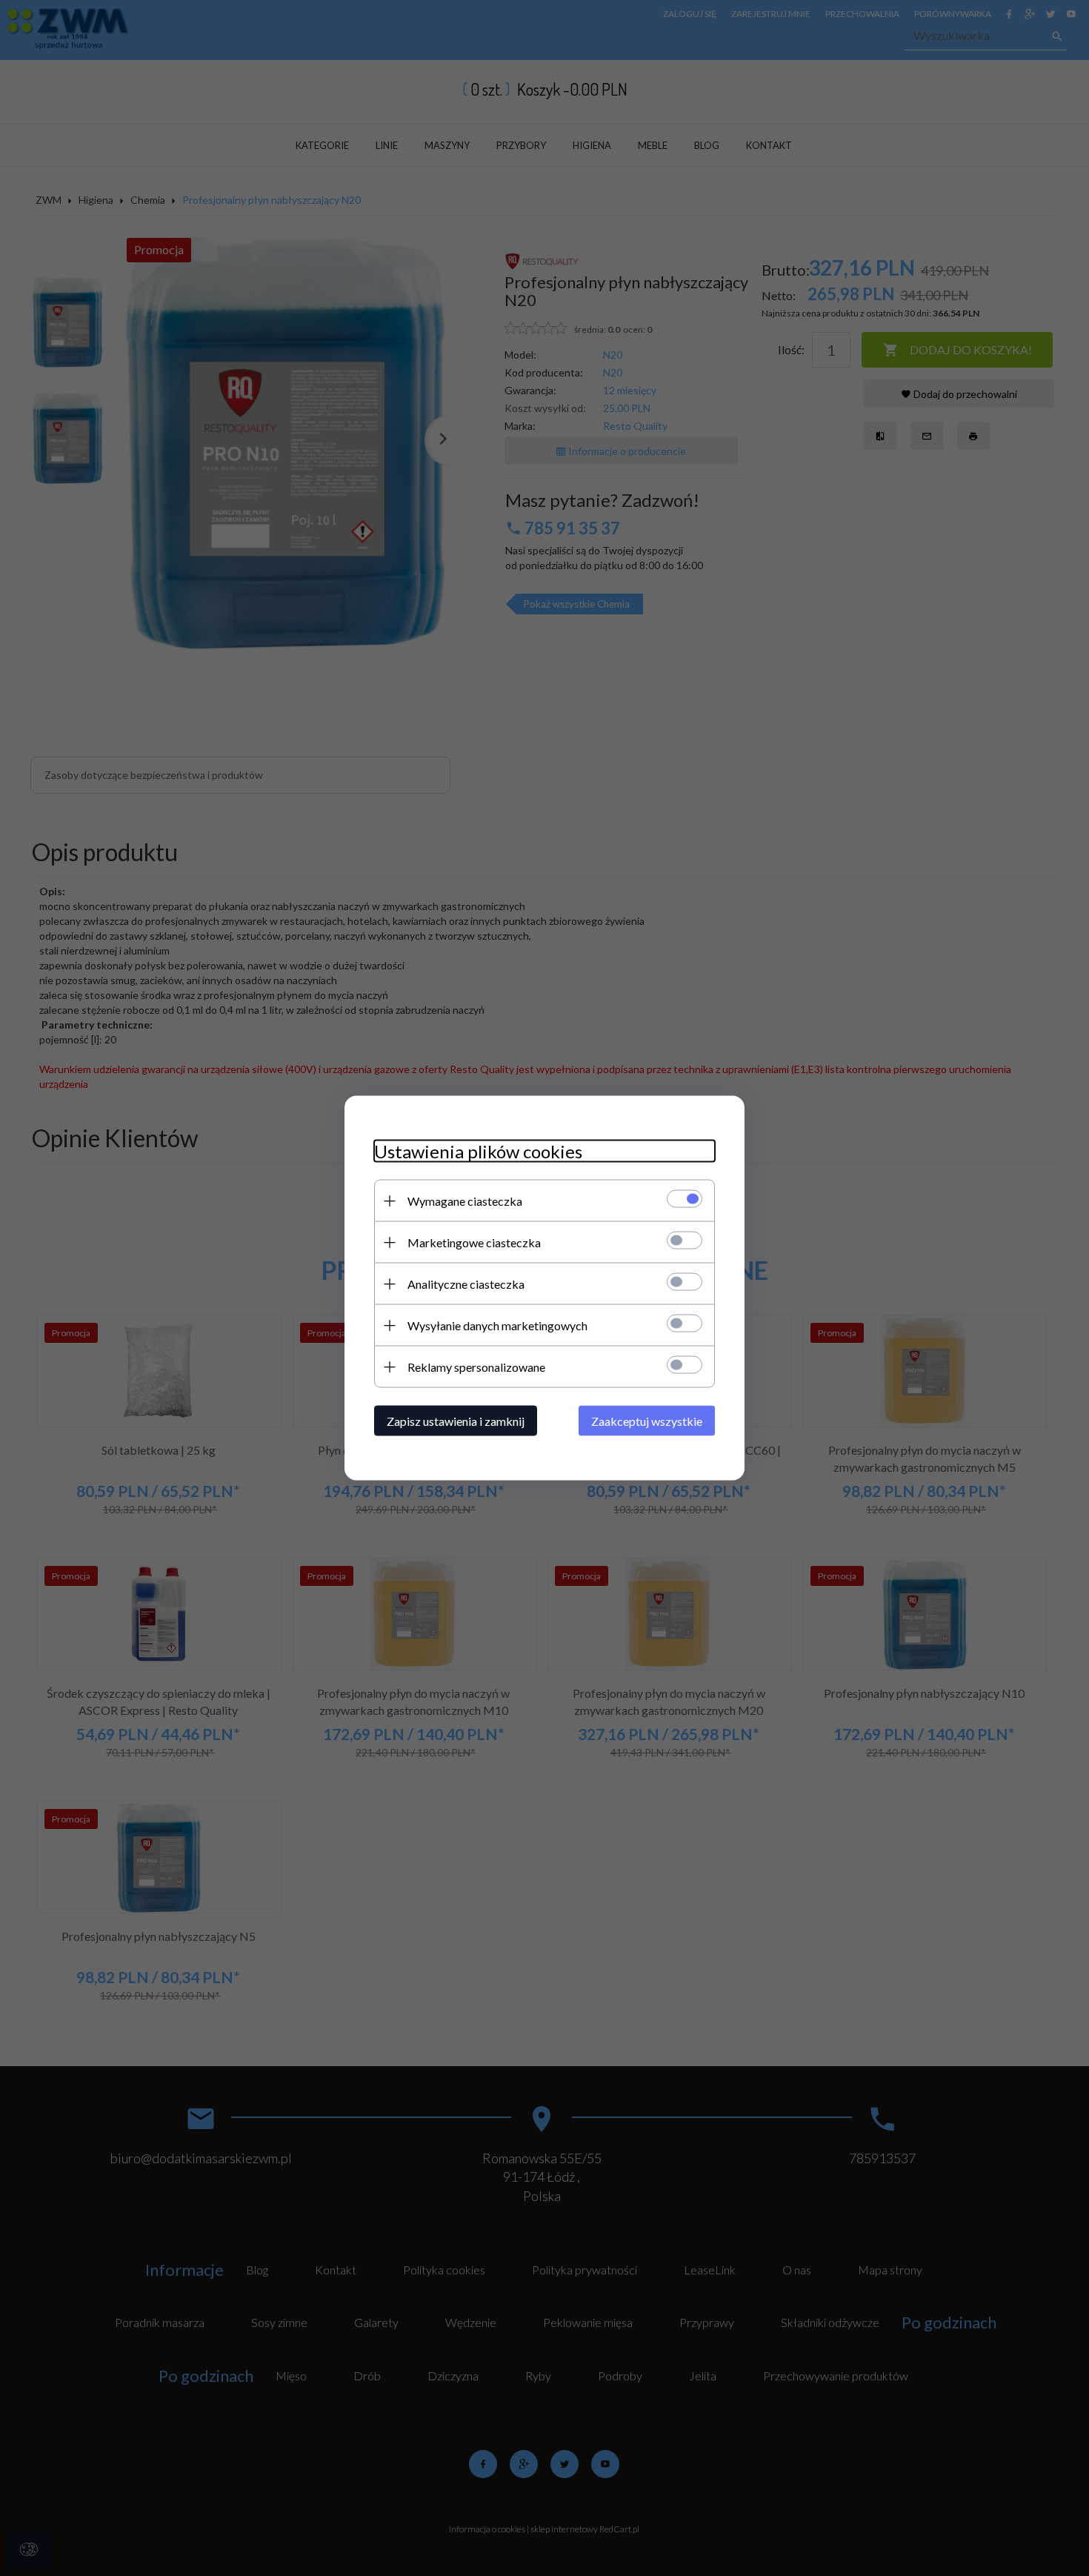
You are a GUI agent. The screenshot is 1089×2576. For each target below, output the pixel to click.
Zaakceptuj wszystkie (647, 1421)
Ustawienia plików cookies (478, 1151)
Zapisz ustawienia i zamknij (456, 1421)
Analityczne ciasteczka (466, 1284)
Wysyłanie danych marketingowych (497, 1325)
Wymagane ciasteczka (465, 1201)
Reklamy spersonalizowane (476, 1367)
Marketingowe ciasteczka (474, 1242)
